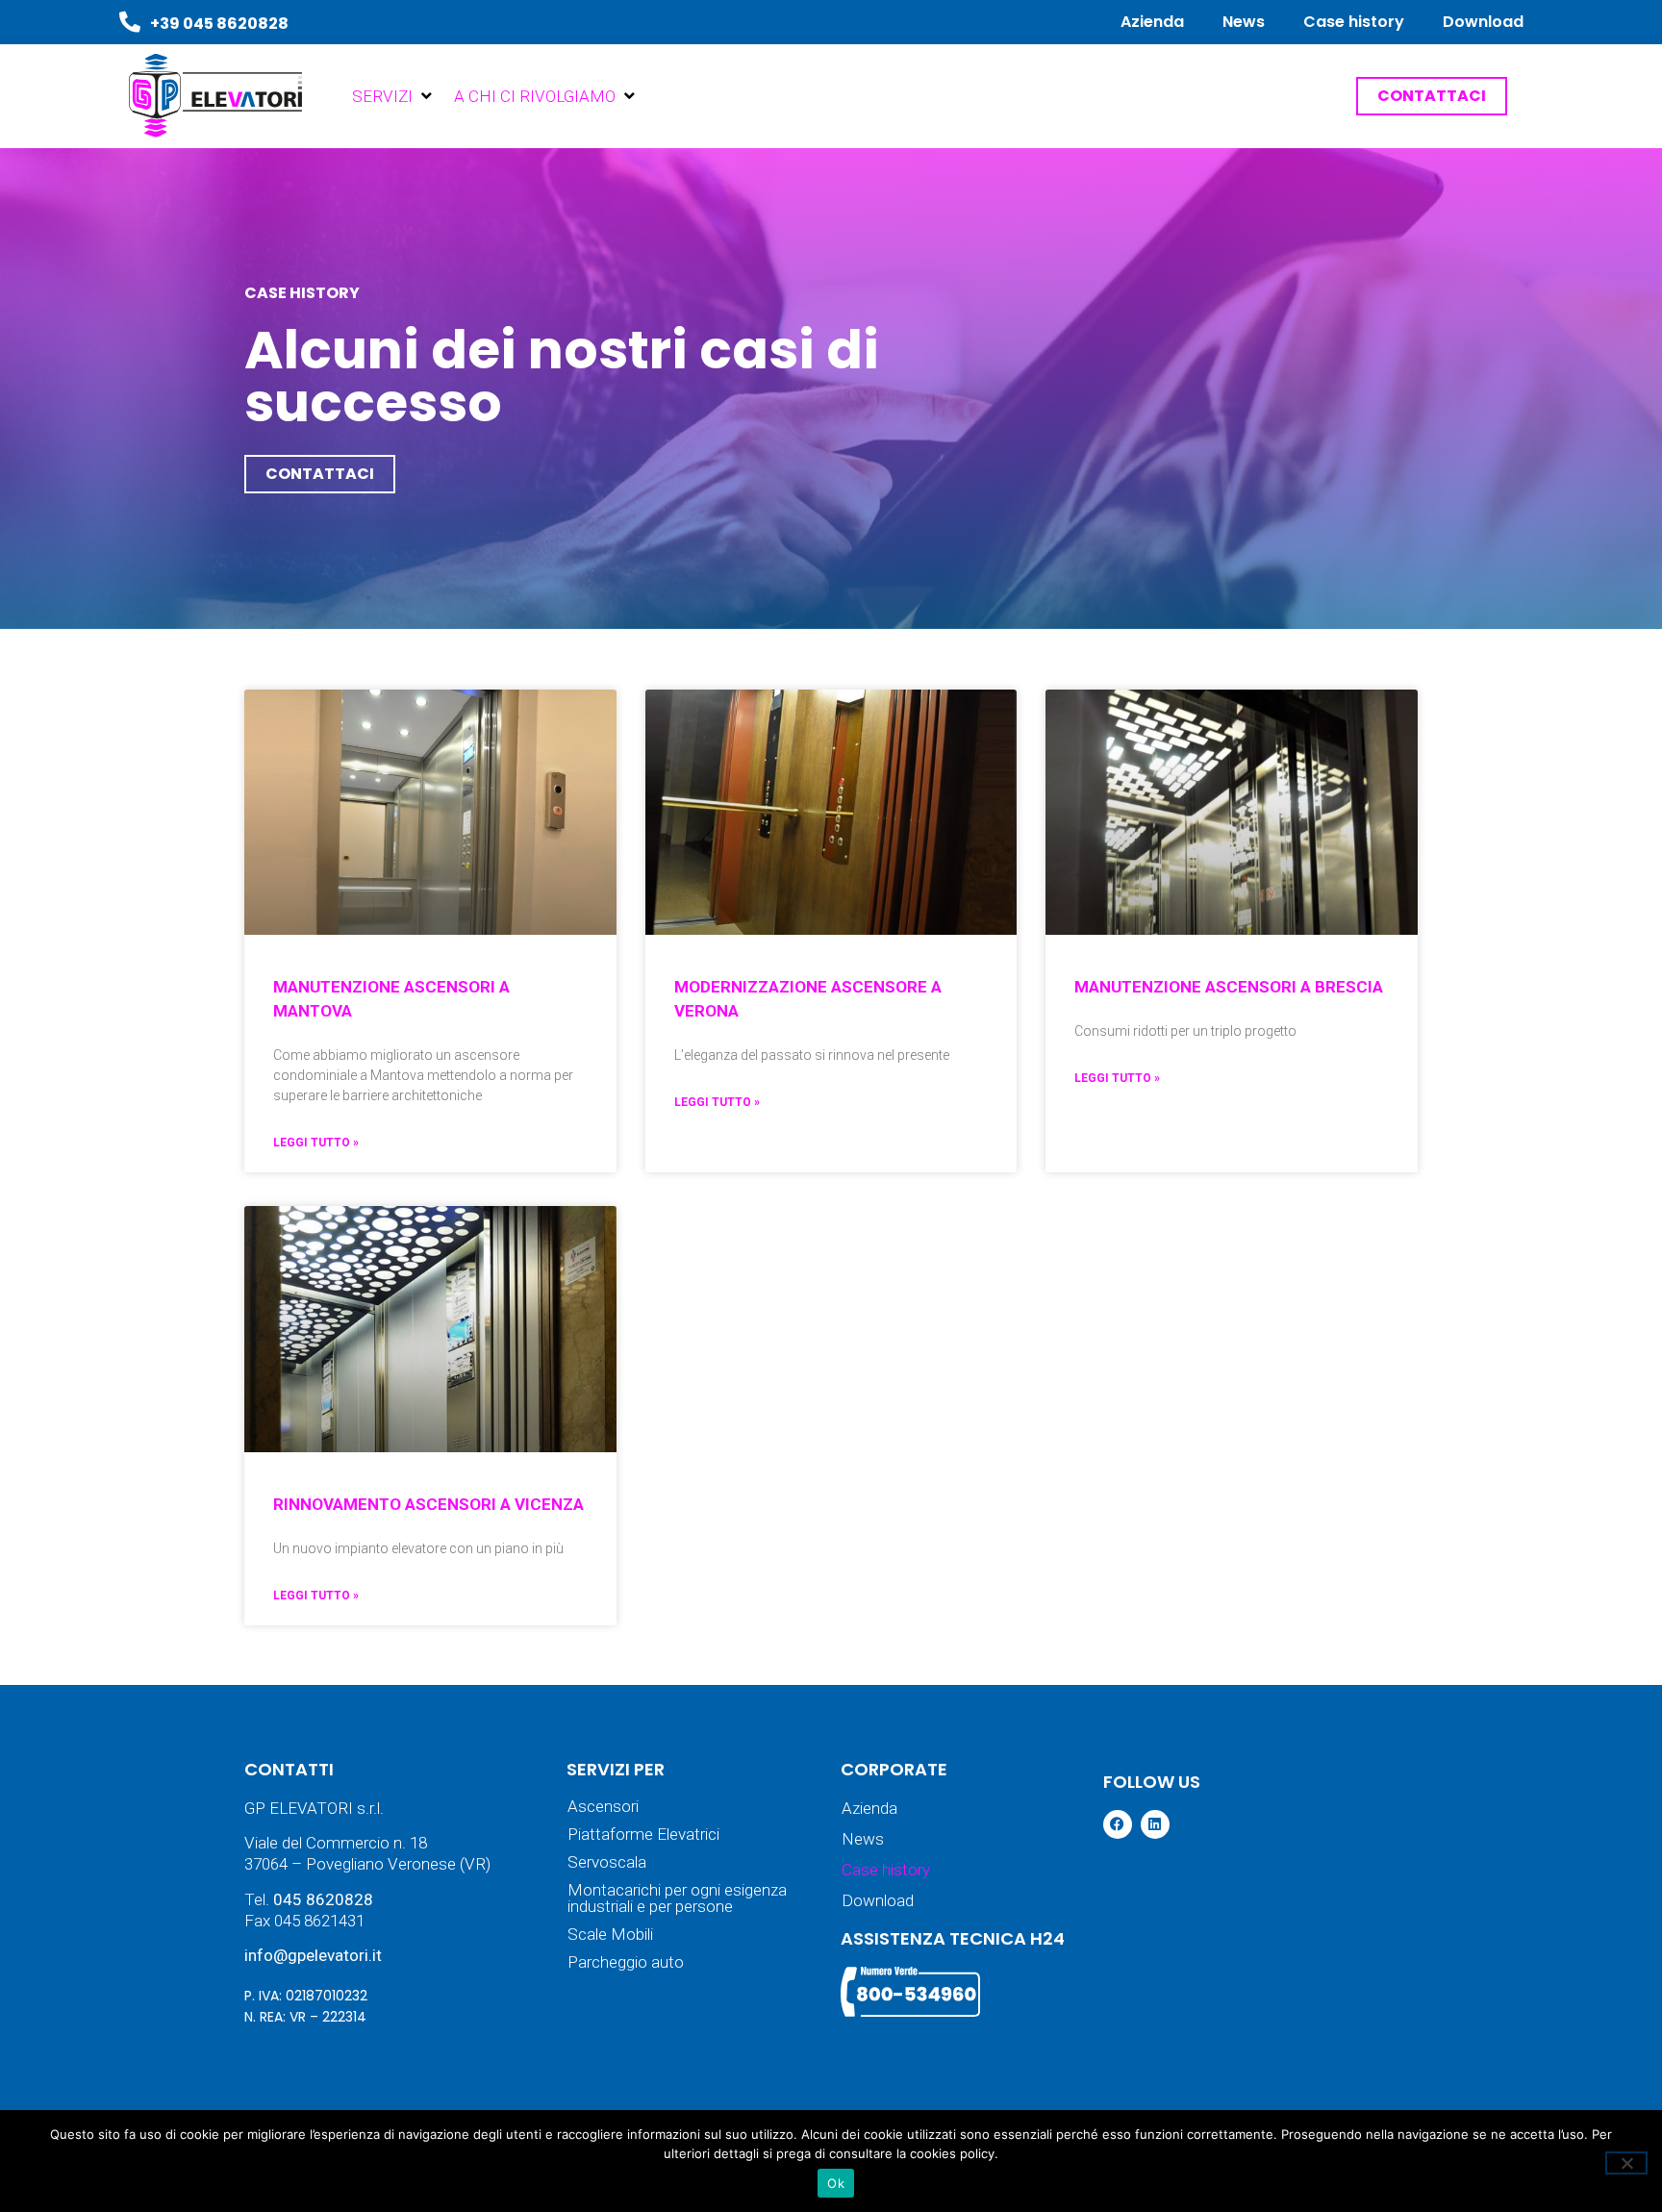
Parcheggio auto (626, 1962)
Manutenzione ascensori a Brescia (1229, 987)
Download (1483, 22)
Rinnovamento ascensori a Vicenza (428, 1504)
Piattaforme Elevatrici (643, 1835)
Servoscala (607, 1862)
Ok (836, 2183)
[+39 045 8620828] (130, 22)
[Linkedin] (1155, 1824)
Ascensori (603, 1807)
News (1244, 22)
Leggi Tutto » (316, 1143)
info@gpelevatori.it (313, 1955)
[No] (1626, 2163)
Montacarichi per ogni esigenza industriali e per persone (677, 1898)
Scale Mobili (610, 1935)
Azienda (1152, 22)
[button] (393, 96)
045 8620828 (323, 1899)
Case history (1354, 22)
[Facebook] (1118, 1824)
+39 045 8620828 (219, 24)
